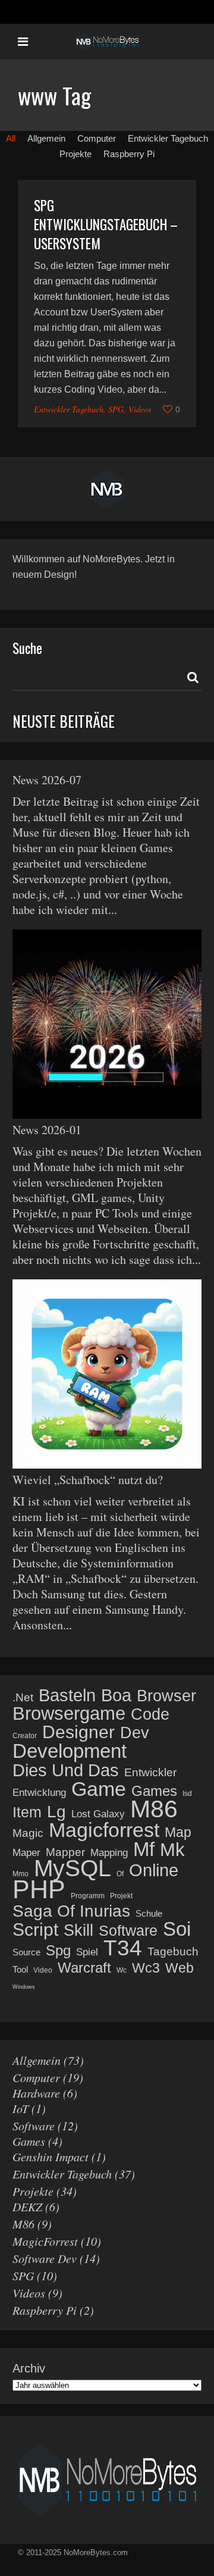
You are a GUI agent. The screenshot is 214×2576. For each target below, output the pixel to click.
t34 (123, 1948)
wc (122, 1970)
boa (116, 1695)
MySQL (73, 1868)
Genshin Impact (51, 2156)
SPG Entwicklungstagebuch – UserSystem (106, 224)
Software (34, 2126)
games (154, 1791)
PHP (39, 1889)
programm (88, 1896)
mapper (65, 1852)
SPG (116, 409)
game (99, 1789)
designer (78, 1732)
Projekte (33, 2191)
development (70, 1751)
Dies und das (66, 1770)
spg (58, 1951)
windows (24, 1987)
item (27, 1812)
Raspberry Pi (45, 2310)
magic (28, 1833)
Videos (140, 409)
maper (26, 1853)
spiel (87, 1952)
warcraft (84, 1968)
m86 (154, 1809)
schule (149, 1913)
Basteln (67, 1695)
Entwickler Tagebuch (69, 409)
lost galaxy (98, 1814)
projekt (121, 1896)
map (178, 1832)
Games (29, 2141)
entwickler (150, 1772)
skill (78, 1930)
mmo (21, 1874)
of (120, 1874)
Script (35, 1930)
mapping (109, 1853)
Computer (36, 2077)
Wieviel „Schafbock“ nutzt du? (88, 1480)
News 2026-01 (47, 1130)
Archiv (29, 2368)
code (150, 1714)
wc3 (146, 1968)
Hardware (36, 2093)
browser (166, 1696)
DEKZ (27, 2206)
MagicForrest (45, 2241)
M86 (23, 2224)
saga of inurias (71, 1911)
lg (56, 1812)
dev (135, 1733)
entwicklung (39, 1793)
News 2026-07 (47, 780)
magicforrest (104, 1830)
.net (23, 1697)
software (128, 1930)
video (43, 1970)
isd (187, 1794)
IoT (21, 2108)
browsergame (69, 1714)
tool (20, 1969)
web (180, 1968)
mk (172, 1850)
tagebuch (173, 1951)
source (26, 1952)
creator (25, 1736)
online (154, 1870)
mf (144, 1849)
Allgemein (37, 2060)
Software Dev (45, 2258)
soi (177, 1929)
